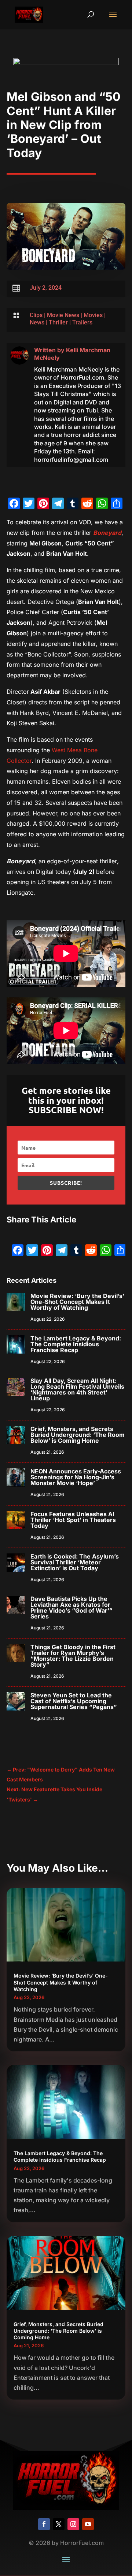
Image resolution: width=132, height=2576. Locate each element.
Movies (93, 315)
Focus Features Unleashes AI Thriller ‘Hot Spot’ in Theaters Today (73, 1520)
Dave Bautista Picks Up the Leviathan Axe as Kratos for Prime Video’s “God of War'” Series (71, 1607)
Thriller (58, 322)
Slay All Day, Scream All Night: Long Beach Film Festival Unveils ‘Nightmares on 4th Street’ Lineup (77, 1389)
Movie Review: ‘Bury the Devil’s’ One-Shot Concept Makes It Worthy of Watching (77, 1302)
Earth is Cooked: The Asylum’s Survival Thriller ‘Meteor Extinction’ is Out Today (75, 1562)
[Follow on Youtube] (88, 2524)
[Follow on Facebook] (44, 2524)
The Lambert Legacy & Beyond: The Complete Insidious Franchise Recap (76, 1344)
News (37, 322)
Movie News (63, 315)
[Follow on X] (59, 2524)
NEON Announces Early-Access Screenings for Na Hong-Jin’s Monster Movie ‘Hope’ (76, 1477)
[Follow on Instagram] (73, 2524)
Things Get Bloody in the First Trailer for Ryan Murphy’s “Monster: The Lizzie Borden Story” (73, 1656)
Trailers (82, 322)
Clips (36, 315)
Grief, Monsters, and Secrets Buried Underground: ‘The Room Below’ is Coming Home (78, 1435)
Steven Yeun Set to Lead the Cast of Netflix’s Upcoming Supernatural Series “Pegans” (74, 1701)
